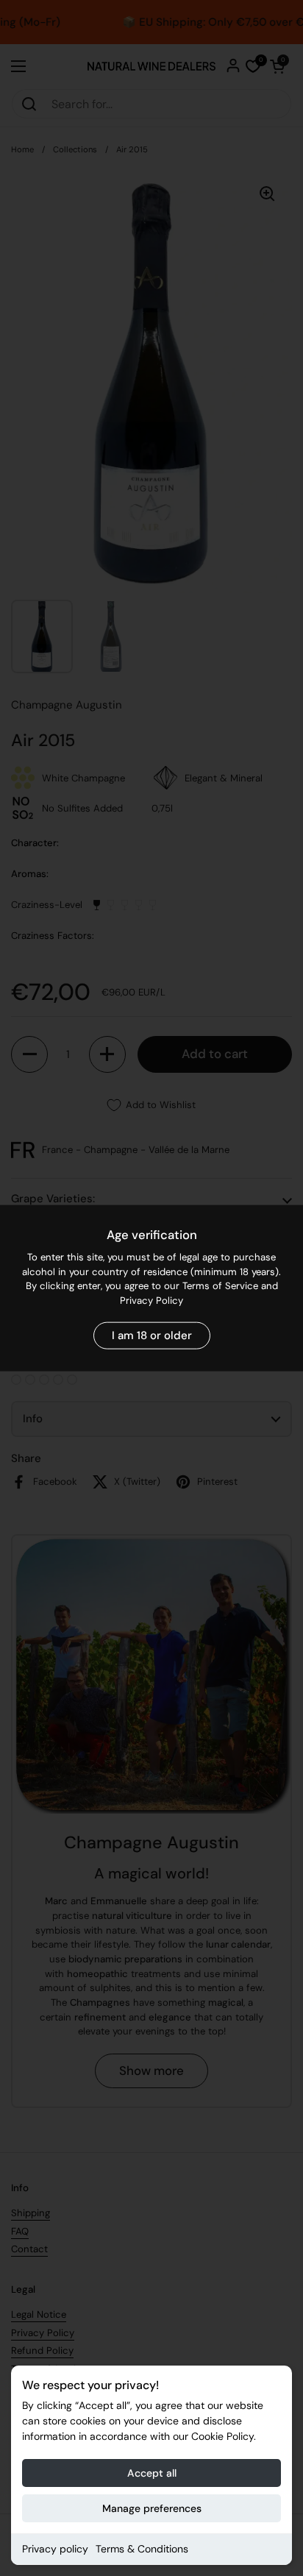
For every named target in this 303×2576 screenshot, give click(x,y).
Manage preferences (152, 2508)
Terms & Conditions (142, 2549)
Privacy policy (55, 2549)
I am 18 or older (152, 1335)
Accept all (152, 2473)
